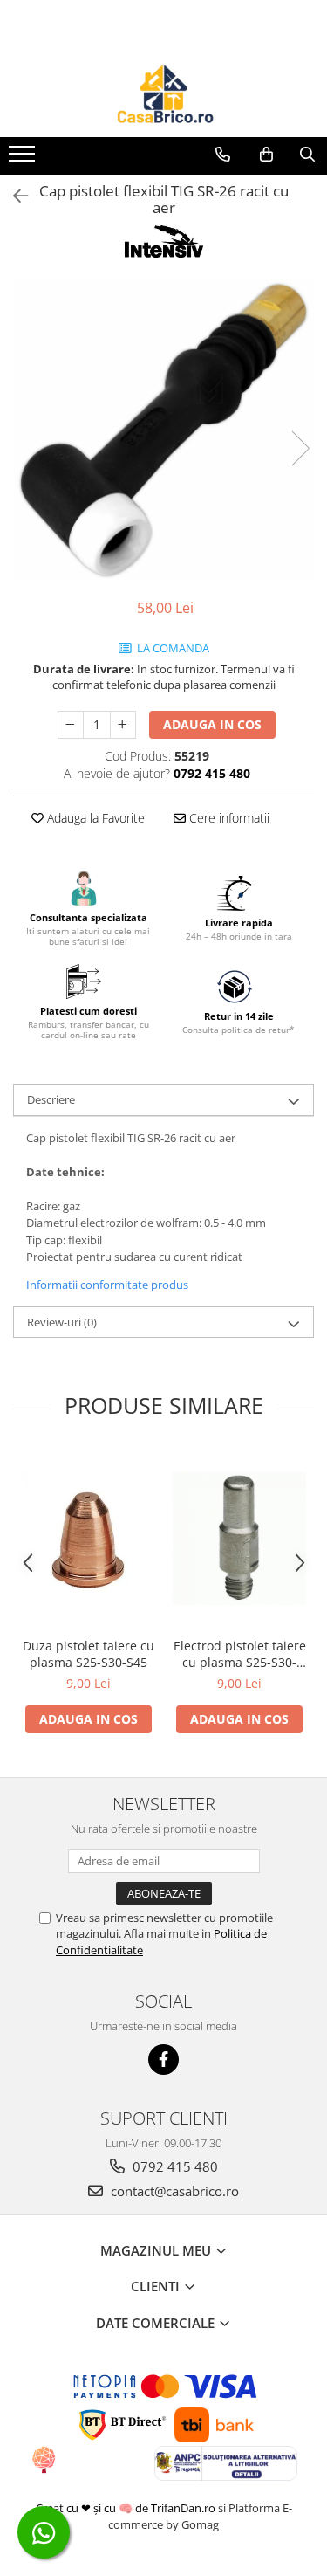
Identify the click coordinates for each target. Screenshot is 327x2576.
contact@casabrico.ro (173, 2191)
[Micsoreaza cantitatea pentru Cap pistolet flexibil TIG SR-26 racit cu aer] (71, 725)
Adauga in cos (212, 724)
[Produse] (24, 159)
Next (300, 448)
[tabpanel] (163, 430)
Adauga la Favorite (94, 818)
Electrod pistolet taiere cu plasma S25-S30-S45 (240, 1654)
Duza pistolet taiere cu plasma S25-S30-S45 (89, 1654)
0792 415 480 (174, 2166)
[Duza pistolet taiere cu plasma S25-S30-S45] (89, 1538)
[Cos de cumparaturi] (266, 155)
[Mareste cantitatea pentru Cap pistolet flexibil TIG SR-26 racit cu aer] (123, 725)
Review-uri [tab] (62, 1322)
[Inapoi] (13, 196)
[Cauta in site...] (307, 155)
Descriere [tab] (51, 1099)
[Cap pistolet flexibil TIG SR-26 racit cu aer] (163, 430)
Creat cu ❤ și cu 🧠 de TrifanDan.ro (127, 2508)
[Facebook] (163, 2059)
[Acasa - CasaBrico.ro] (164, 93)
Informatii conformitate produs (107, 1285)
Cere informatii (228, 818)
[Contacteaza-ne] (223, 155)
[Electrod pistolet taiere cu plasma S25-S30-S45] (239, 1538)
